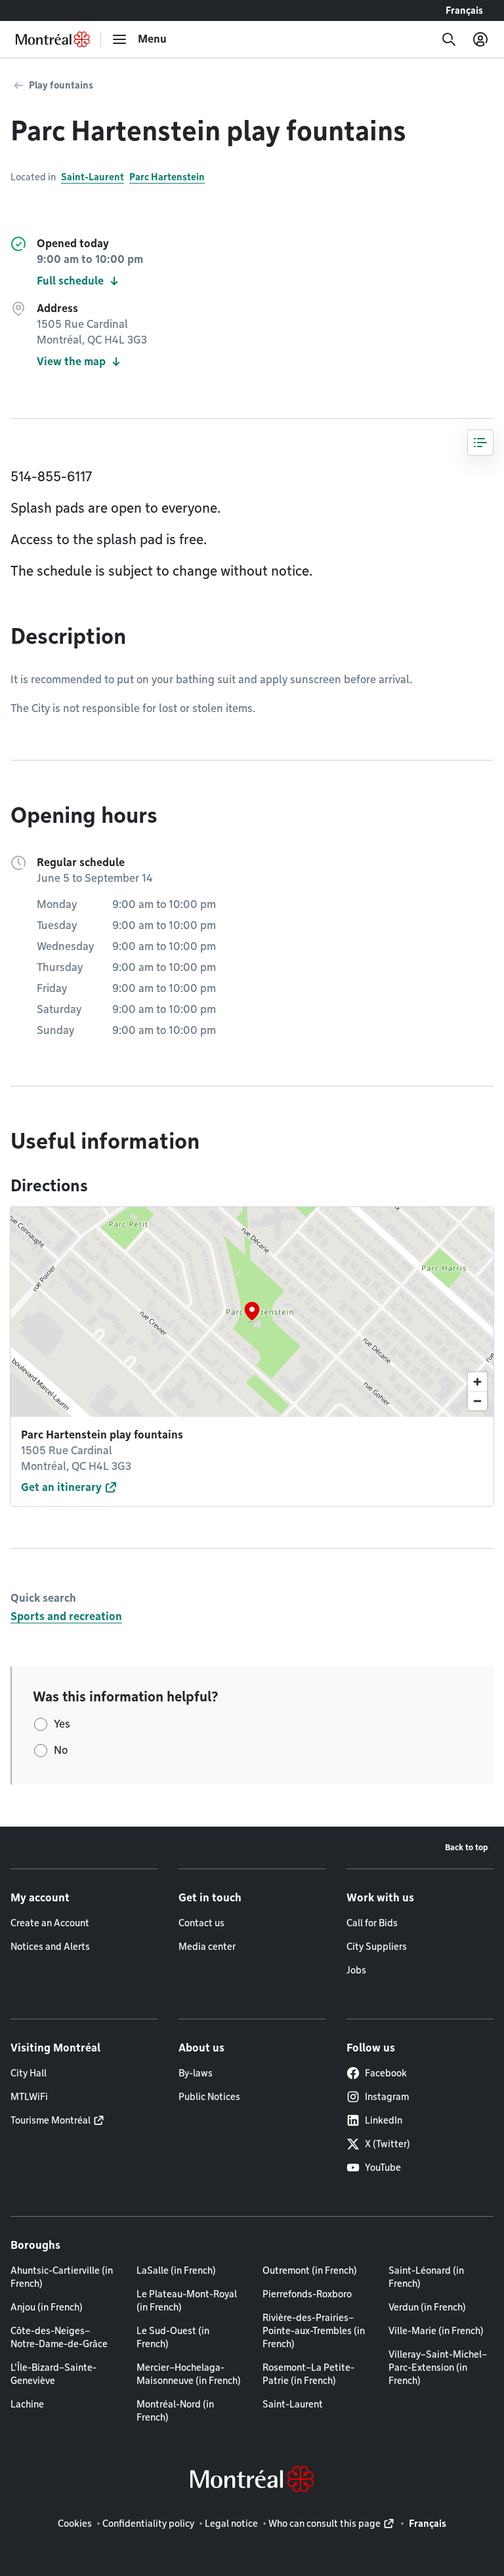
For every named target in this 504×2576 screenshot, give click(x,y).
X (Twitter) (388, 2144)
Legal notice (231, 2524)
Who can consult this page (325, 2524)
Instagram (387, 2097)
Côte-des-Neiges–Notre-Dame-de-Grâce (59, 2337)
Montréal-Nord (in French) (175, 2411)
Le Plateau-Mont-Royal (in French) (187, 2301)
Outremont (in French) (310, 2270)
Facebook (386, 2073)
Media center (207, 1947)
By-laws (196, 2073)
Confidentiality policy (148, 2524)
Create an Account (50, 1923)
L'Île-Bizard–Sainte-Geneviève (53, 2374)
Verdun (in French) (427, 2307)
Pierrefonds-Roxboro (307, 2294)
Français (464, 10)
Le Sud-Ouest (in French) (173, 2337)
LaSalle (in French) (176, 2270)
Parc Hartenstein (167, 177)
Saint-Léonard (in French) (426, 2277)
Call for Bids (372, 1923)
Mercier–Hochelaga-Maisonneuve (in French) (189, 2374)
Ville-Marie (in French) (436, 2331)
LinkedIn (384, 2120)
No (61, 1750)
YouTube (383, 2168)
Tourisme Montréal (51, 2120)
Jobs (356, 1970)
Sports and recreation (66, 1616)
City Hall (29, 2073)
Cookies (75, 2524)
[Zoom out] (477, 1401)
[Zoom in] (477, 1382)
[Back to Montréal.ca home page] (53, 39)
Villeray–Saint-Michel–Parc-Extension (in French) (438, 2368)
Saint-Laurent (93, 177)
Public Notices (209, 2097)
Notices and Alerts (50, 1947)
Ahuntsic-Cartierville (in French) (62, 2277)
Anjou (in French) (47, 2307)
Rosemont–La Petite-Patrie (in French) (308, 2374)
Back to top (467, 1847)
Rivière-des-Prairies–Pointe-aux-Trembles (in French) (314, 2331)
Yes (62, 1724)
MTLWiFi (29, 2097)
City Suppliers (377, 1947)
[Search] (449, 39)
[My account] (480, 39)
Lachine (27, 2404)
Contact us (201, 1923)
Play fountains (61, 85)
